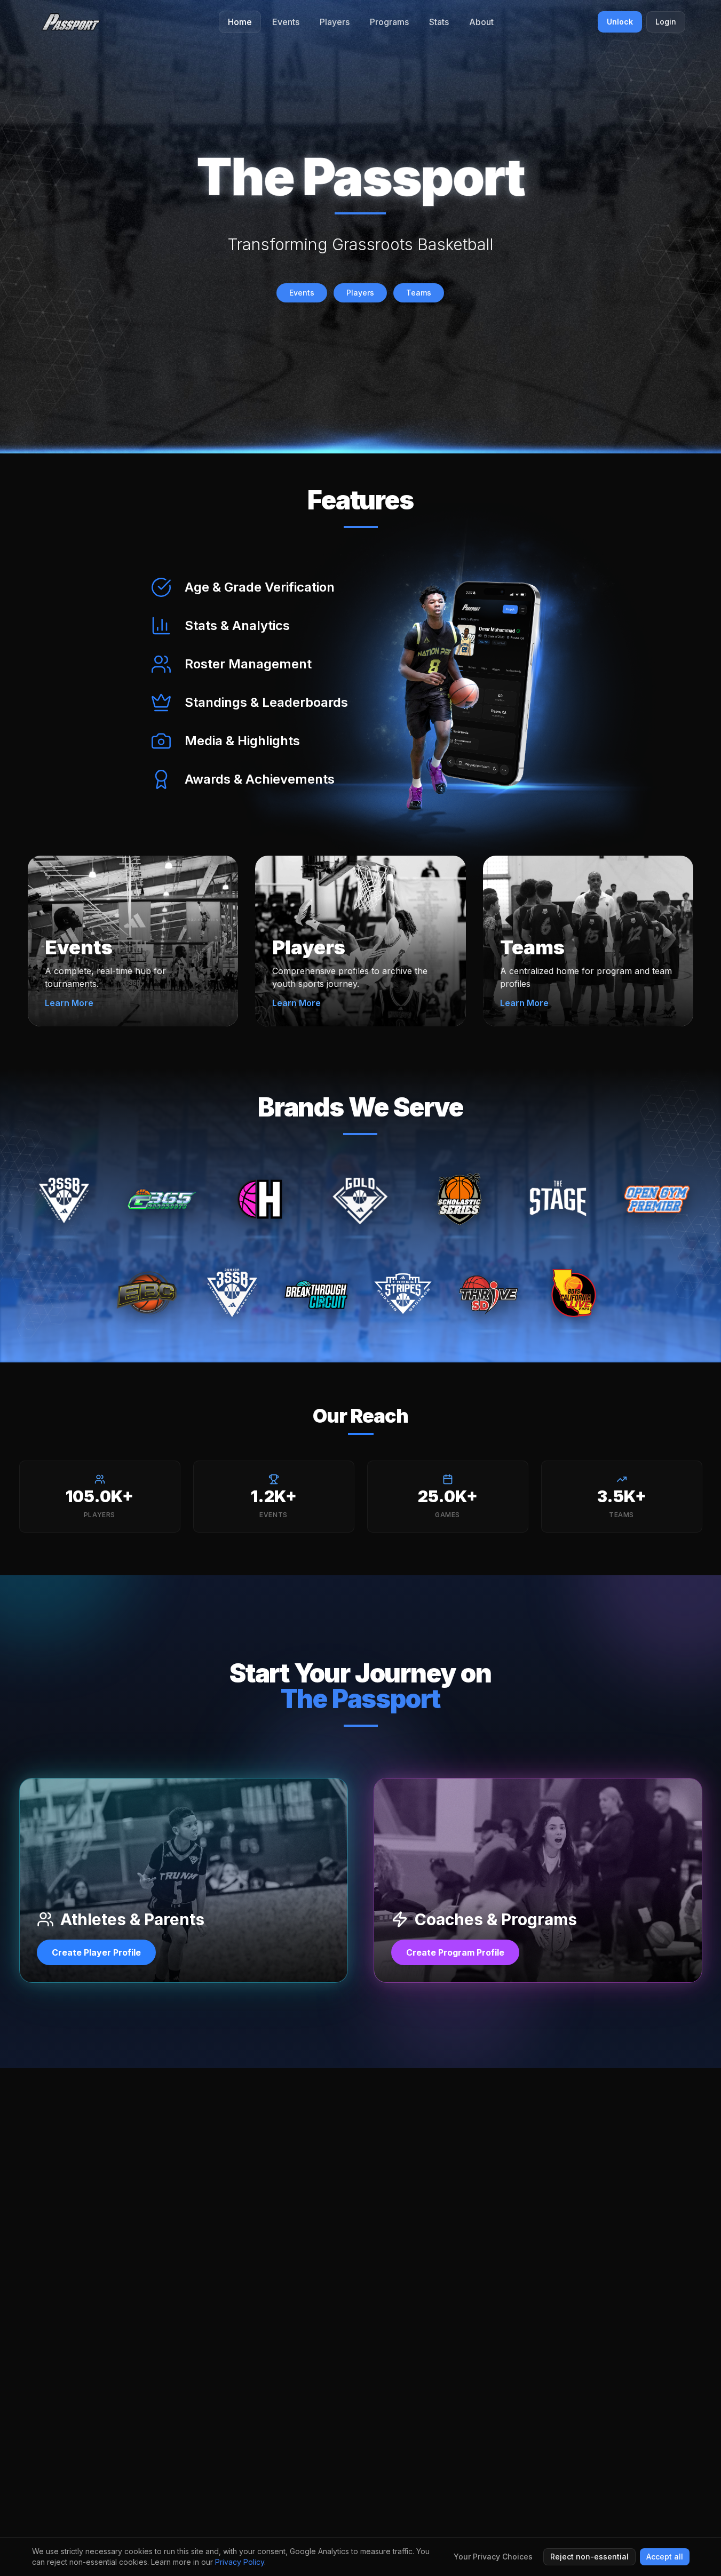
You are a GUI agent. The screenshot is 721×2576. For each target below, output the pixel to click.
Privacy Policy (240, 2562)
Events (302, 293)
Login (666, 22)
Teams (419, 293)
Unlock (620, 22)
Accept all (665, 2557)
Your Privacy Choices (493, 2557)
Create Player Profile (96, 1952)
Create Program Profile (455, 1952)
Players (360, 293)
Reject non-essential (589, 2557)
